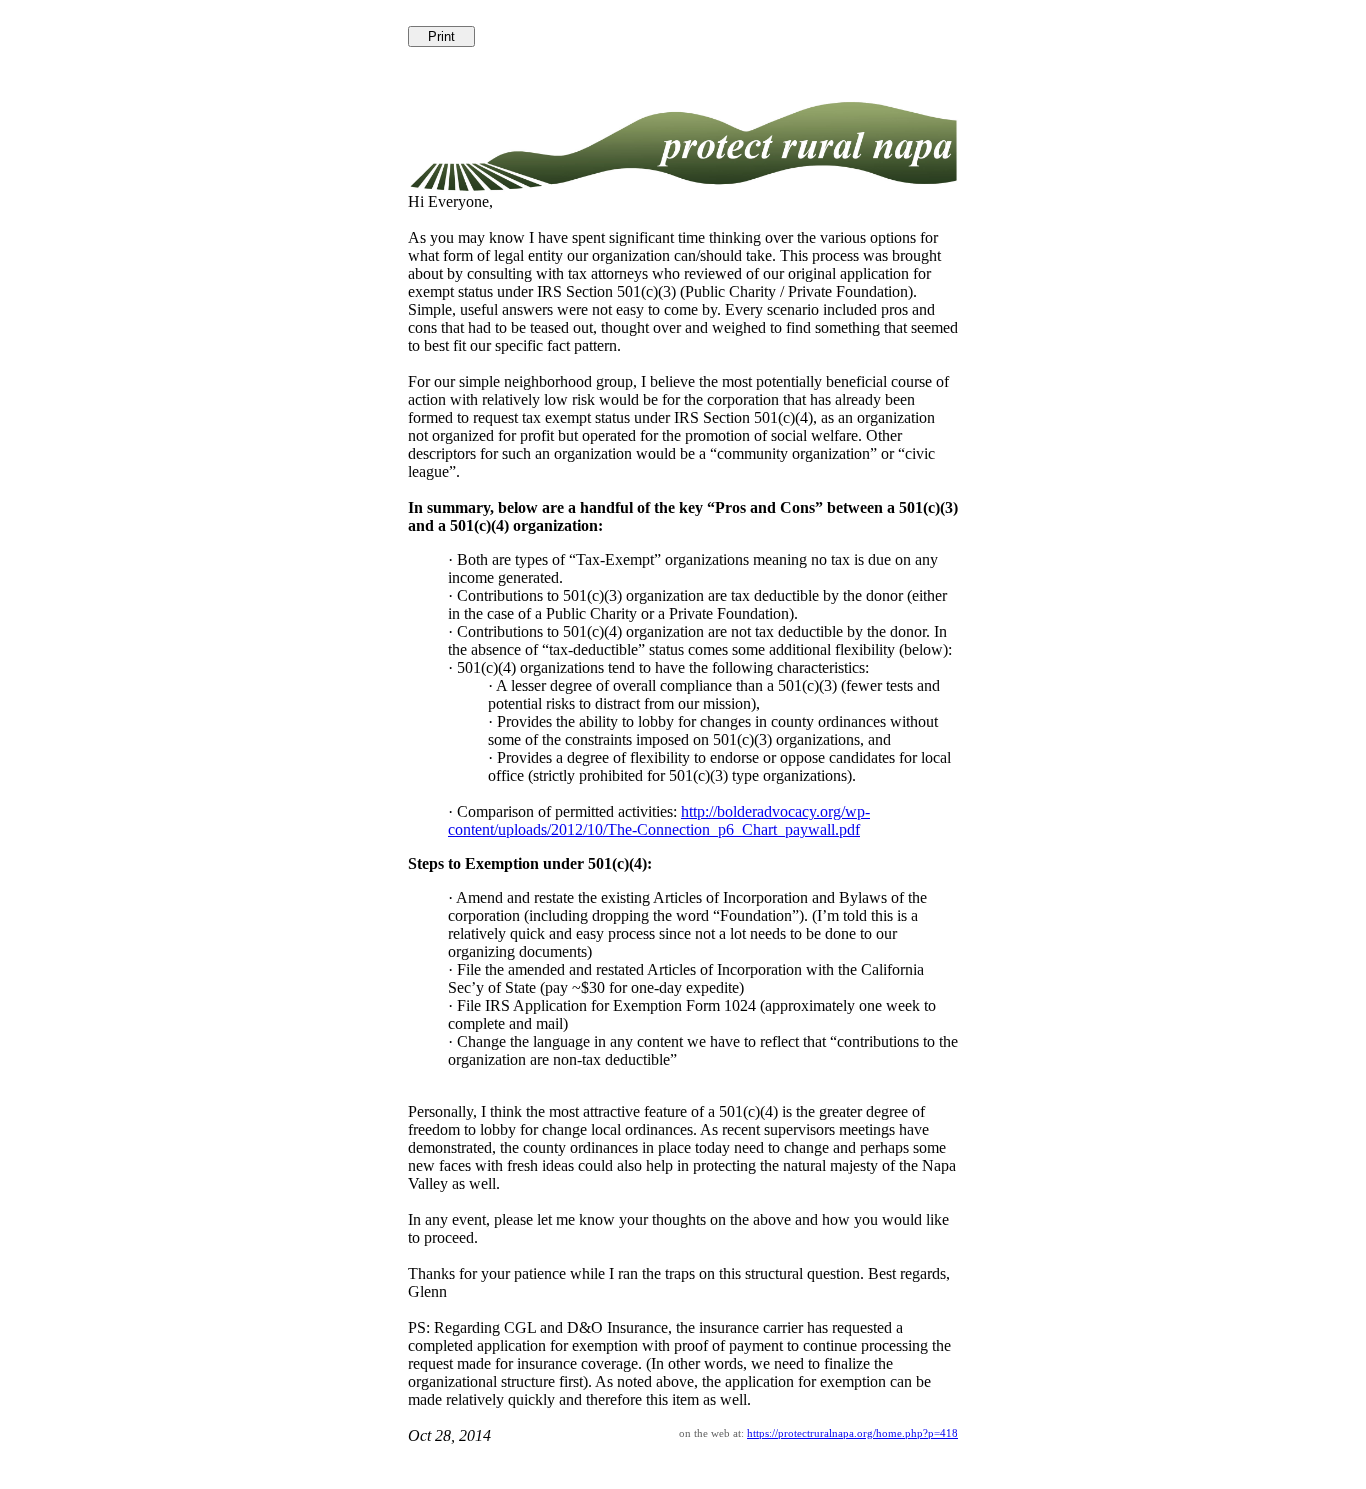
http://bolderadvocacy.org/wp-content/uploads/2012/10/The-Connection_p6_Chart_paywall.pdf (659, 820)
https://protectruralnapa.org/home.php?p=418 (852, 1433)
